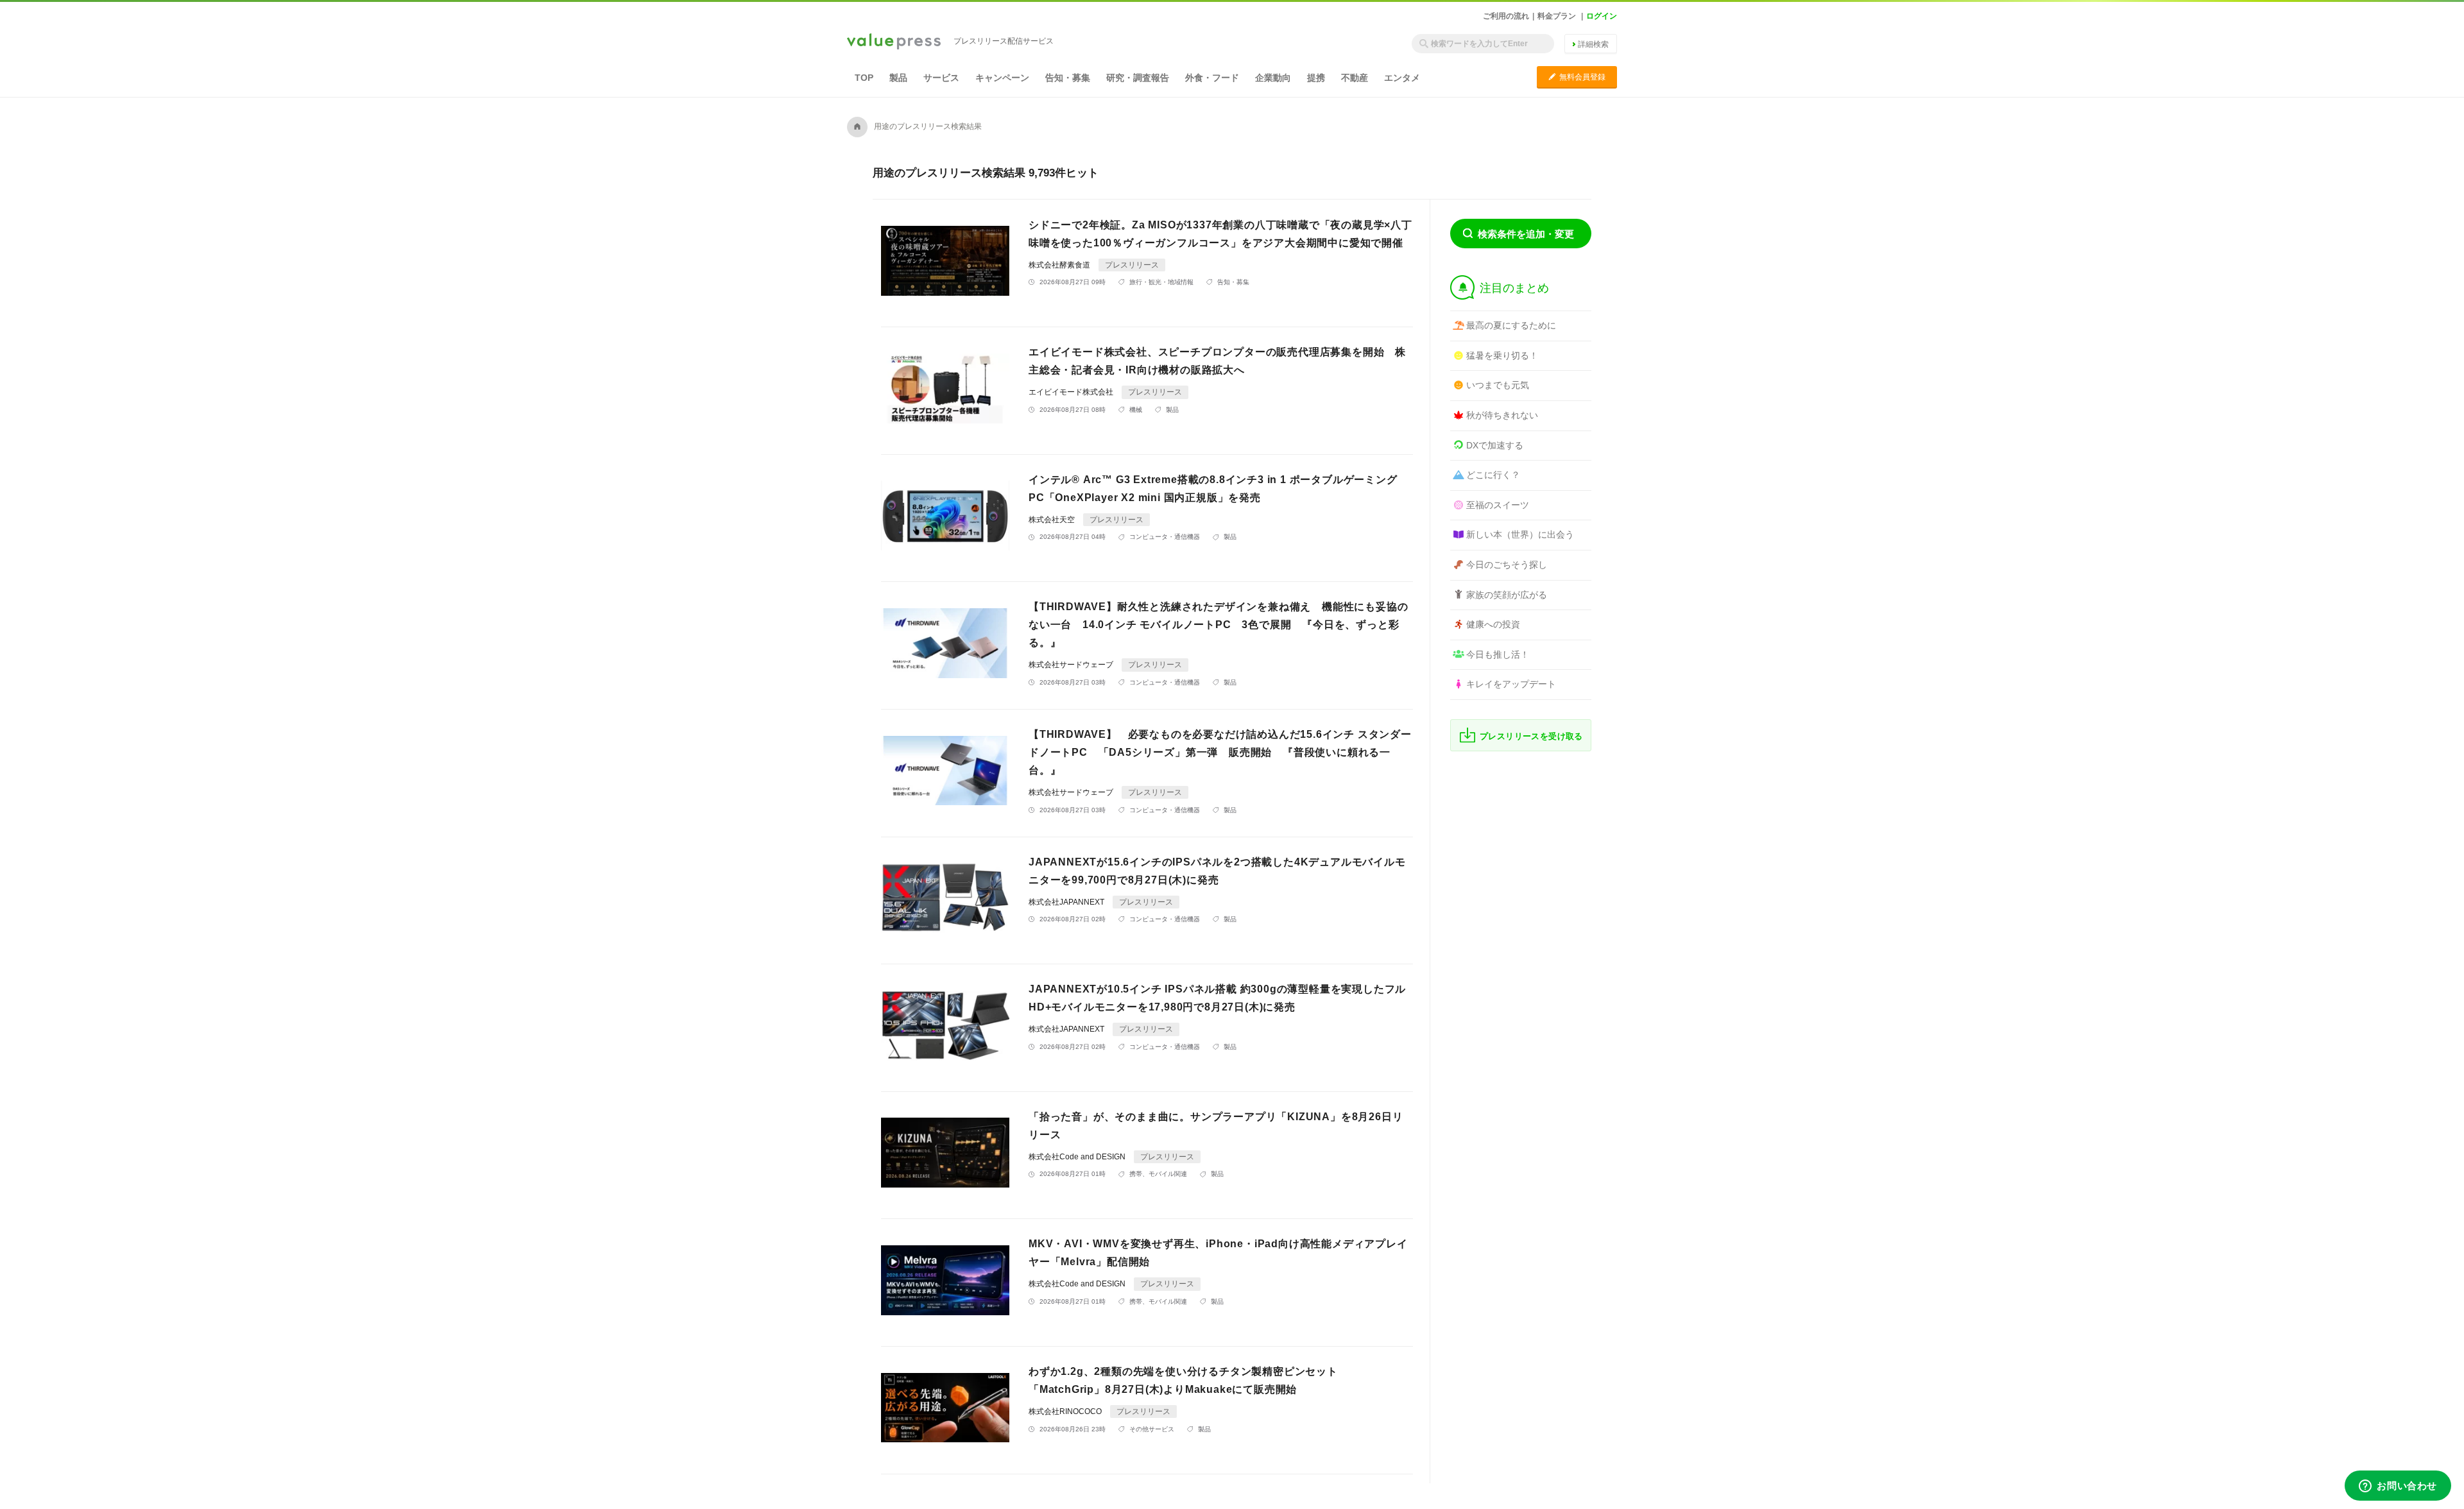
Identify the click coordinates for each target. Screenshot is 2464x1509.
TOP (864, 78)
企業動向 (1273, 78)
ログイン (1602, 16)
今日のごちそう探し (1507, 565)
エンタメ (1402, 78)
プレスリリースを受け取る (1531, 736)
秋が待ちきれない (1502, 415)
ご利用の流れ (1506, 16)
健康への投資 (1493, 624)
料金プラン (1557, 16)
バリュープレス (894, 42)
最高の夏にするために (1511, 325)
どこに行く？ (1493, 475)
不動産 (1355, 78)
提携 (1316, 78)
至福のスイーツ (1498, 505)
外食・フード (1212, 78)
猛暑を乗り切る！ (1502, 355)
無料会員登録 (1577, 77)
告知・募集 (1068, 78)
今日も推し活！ (1498, 654)
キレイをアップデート (1511, 684)
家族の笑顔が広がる (1507, 595)
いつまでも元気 (1498, 385)
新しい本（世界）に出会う (1520, 534)
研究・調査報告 (1138, 78)
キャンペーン (1002, 78)
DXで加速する (1495, 445)
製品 (898, 78)
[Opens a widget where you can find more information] (2398, 1487)
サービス (941, 78)
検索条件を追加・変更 (1526, 234)
